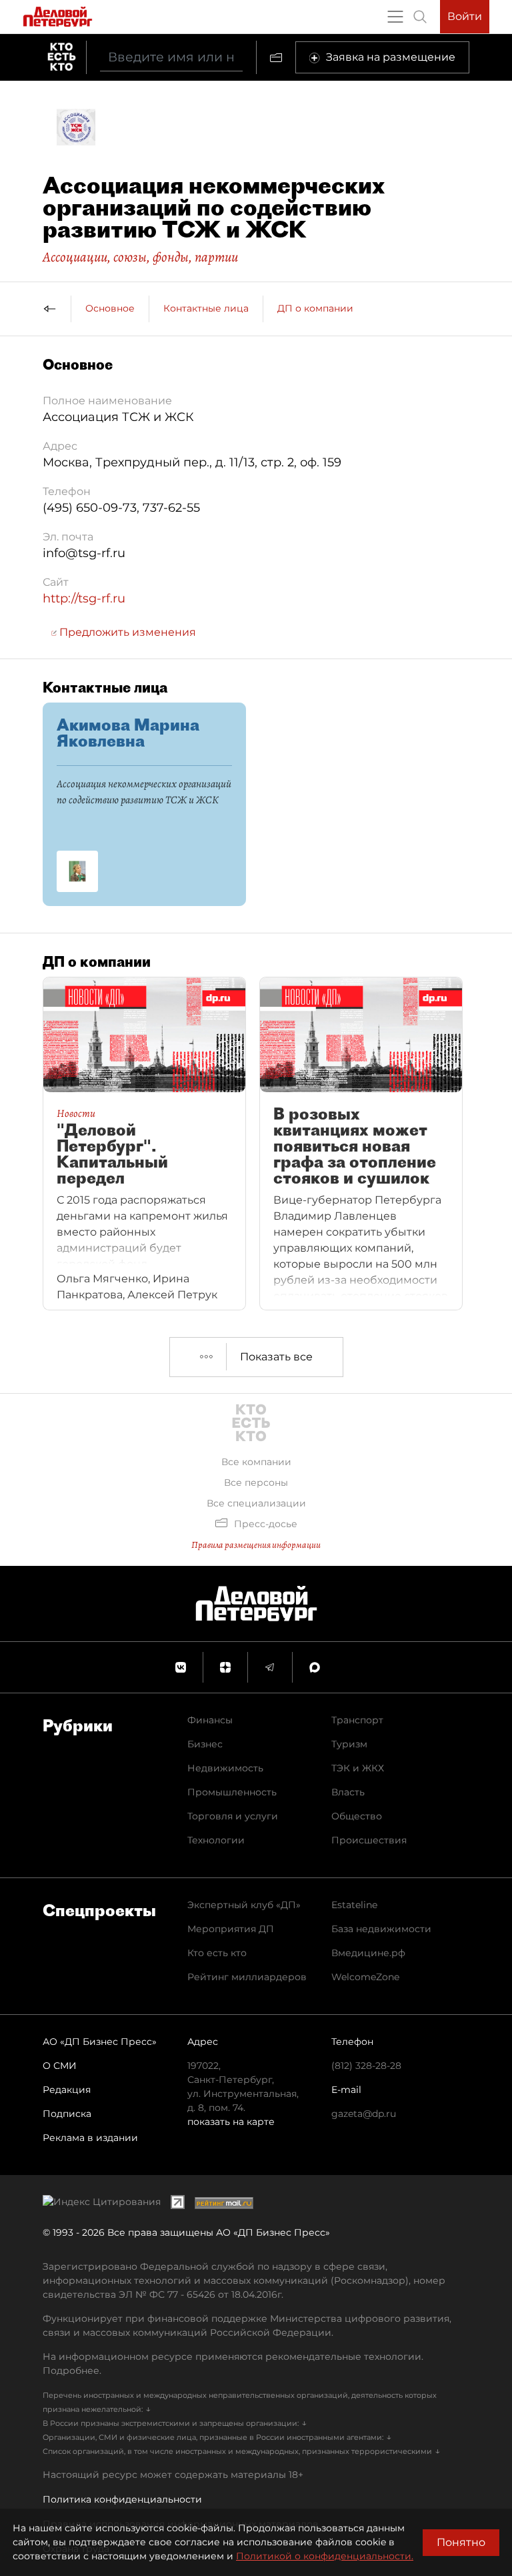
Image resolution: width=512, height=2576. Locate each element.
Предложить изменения (126, 632)
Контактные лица (206, 308)
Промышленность (232, 1792)
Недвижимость (225, 1768)
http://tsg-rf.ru (84, 598)
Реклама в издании (90, 2138)
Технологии (216, 1840)
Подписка (67, 2114)
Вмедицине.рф (368, 1953)
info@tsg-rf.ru (84, 553)
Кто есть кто (217, 1953)
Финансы (210, 1720)
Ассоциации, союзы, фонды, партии (140, 257)
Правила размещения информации (256, 1545)
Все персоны (256, 1482)
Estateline (354, 1905)
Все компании (256, 1462)
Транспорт (357, 1720)
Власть (348, 1792)
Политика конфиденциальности (122, 2499)
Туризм (349, 1744)
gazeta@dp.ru (364, 2114)
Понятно (461, 2542)
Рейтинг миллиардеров (247, 1977)
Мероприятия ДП (231, 1929)
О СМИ (60, 2066)
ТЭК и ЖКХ (358, 1768)
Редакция (67, 2090)
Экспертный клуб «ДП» (244, 1905)
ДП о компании (315, 308)
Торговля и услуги (233, 1816)
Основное (110, 308)
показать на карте (231, 2122)
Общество (357, 1816)
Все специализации (256, 1503)
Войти (465, 16)
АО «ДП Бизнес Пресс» (100, 2042)
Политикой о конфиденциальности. (325, 2556)
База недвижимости (381, 1929)
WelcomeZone (365, 1977)
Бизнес (205, 1744)
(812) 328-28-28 (366, 2066)
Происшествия (369, 1840)
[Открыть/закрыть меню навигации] (395, 17)
